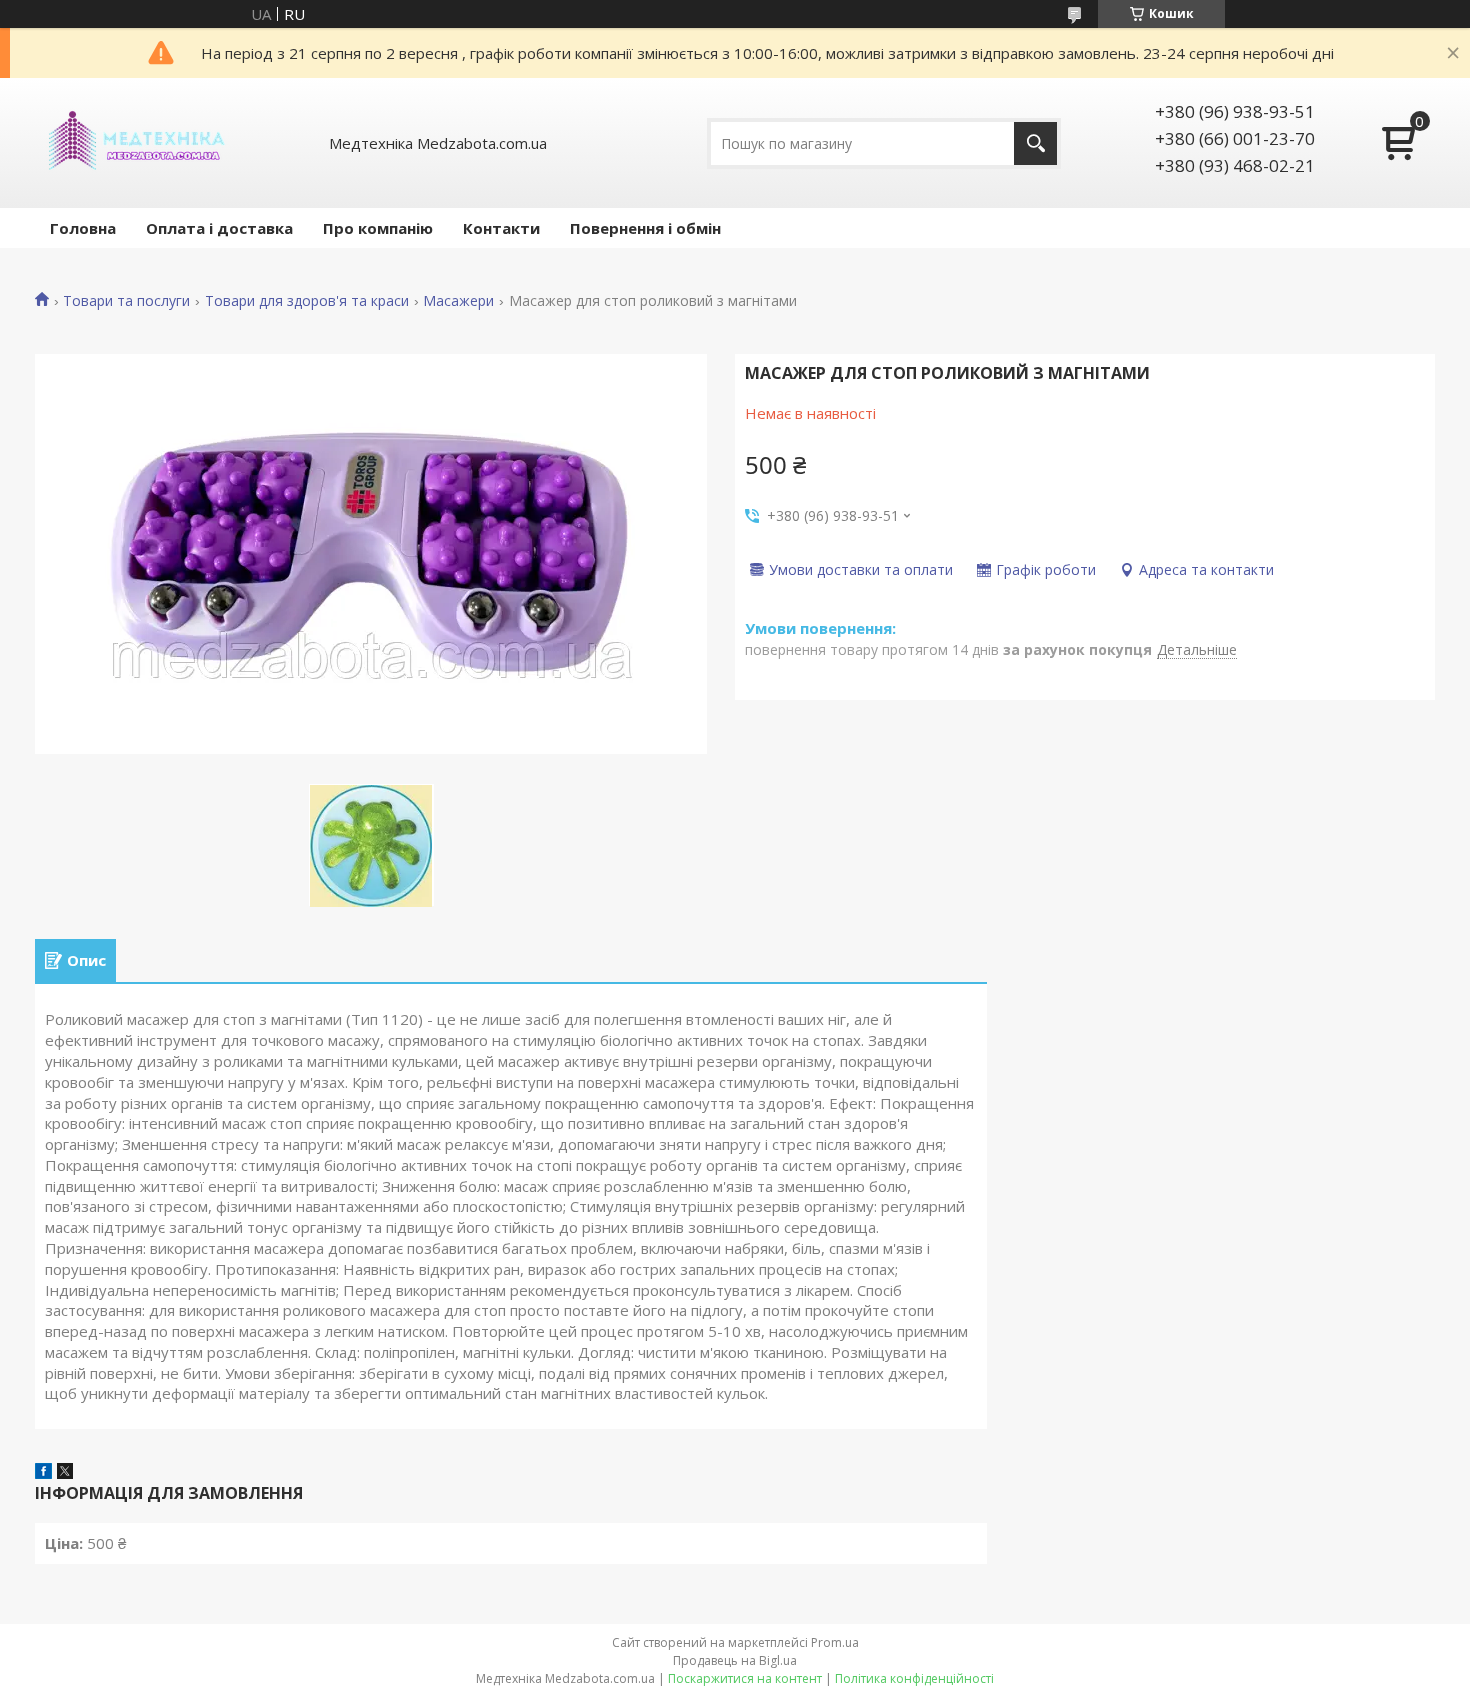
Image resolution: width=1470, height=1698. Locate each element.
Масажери (458, 301)
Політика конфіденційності (914, 1678)
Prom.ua (835, 1642)
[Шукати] (1035, 143)
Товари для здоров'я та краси (307, 301)
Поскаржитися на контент (745, 1678)
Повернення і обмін (645, 228)
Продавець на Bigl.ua (735, 1660)
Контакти (501, 228)
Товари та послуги (126, 301)
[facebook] (43, 1473)
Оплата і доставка (219, 228)
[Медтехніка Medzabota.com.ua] (135, 143)
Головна (83, 228)
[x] (65, 1473)
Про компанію (378, 228)
